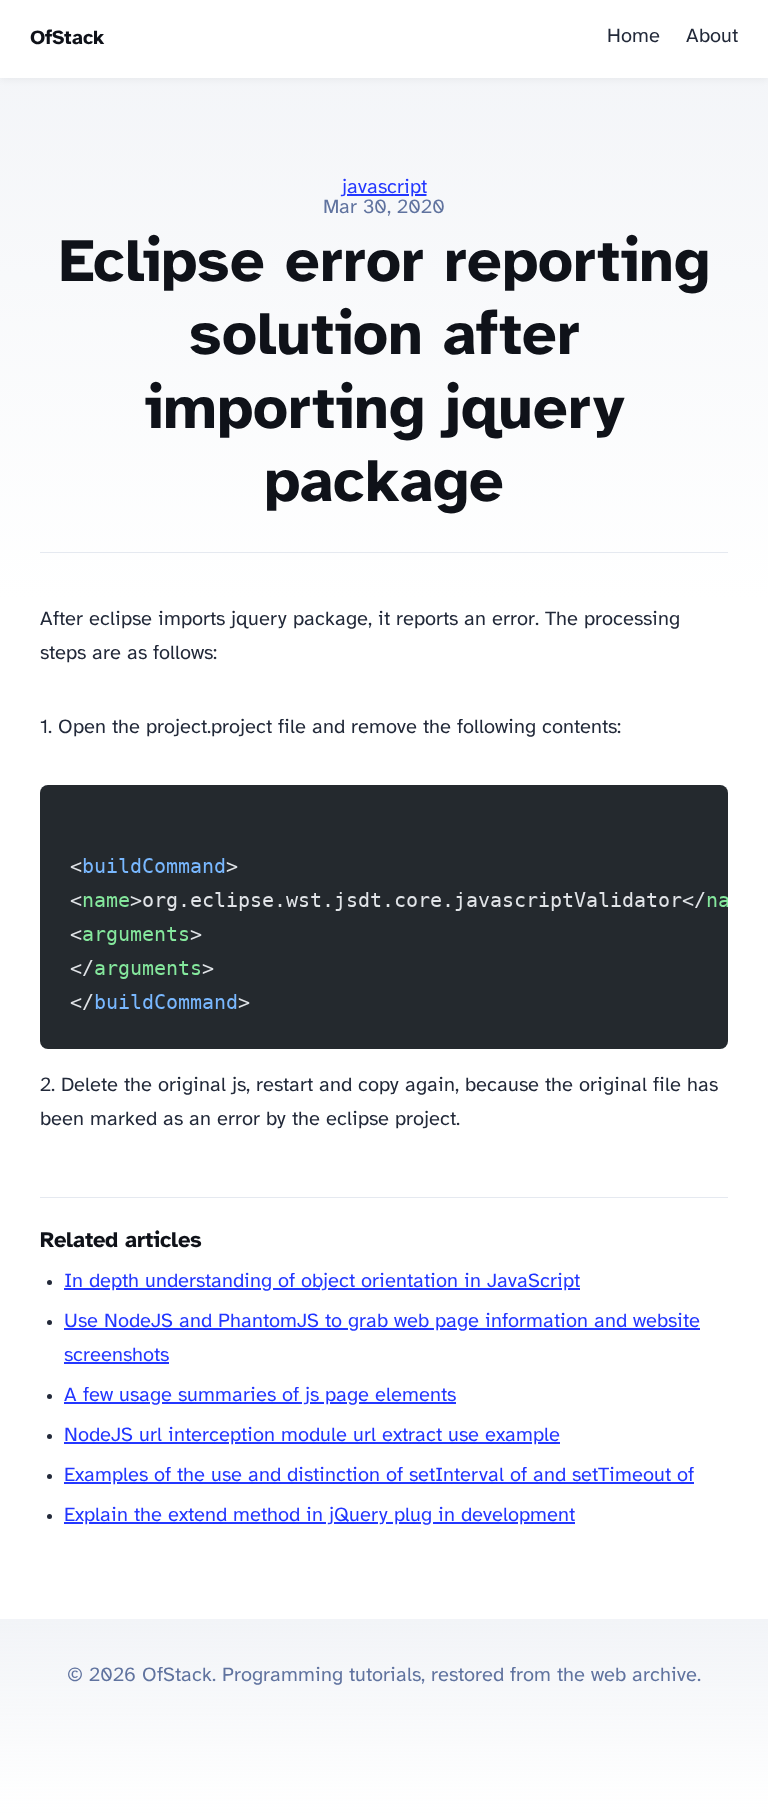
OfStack (67, 38)
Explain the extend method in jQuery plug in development (319, 1515)
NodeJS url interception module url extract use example (312, 1435)
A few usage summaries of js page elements (260, 1395)
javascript (384, 187)
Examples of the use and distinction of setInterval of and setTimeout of (379, 1475)
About (712, 36)
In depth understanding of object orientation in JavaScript (322, 1281)
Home (633, 36)
